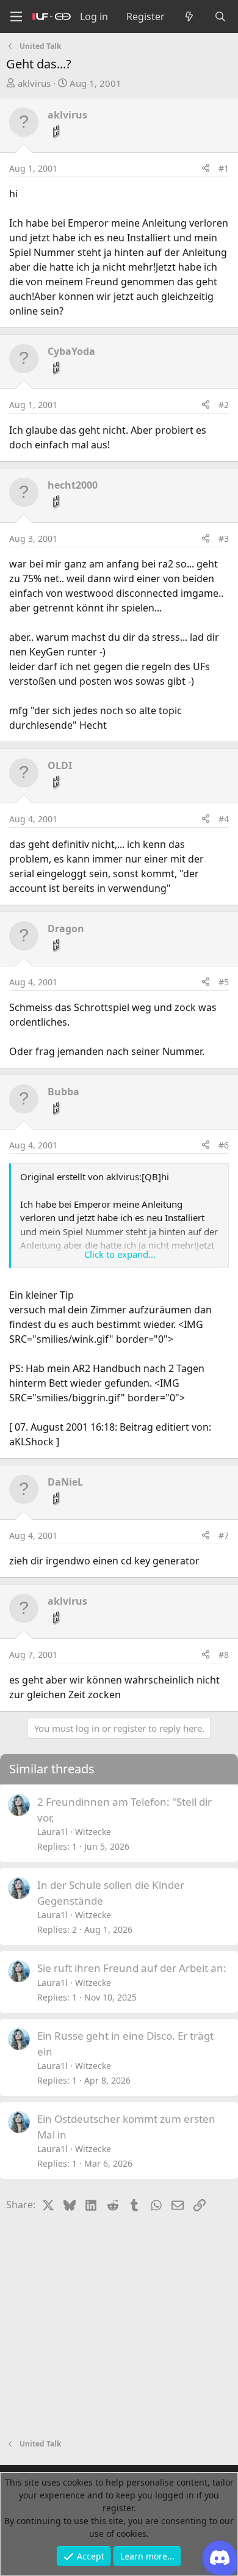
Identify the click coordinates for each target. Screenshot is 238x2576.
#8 (224, 1655)
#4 (224, 819)
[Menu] (16, 17)
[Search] (220, 16)
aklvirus (34, 83)
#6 (224, 1145)
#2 (224, 405)
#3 (224, 538)
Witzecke (93, 1832)
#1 (224, 168)
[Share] (206, 168)
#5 (224, 982)
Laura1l (52, 1832)
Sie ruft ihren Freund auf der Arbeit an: (132, 1968)
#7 (224, 1535)
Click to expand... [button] (120, 1254)
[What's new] (189, 16)
